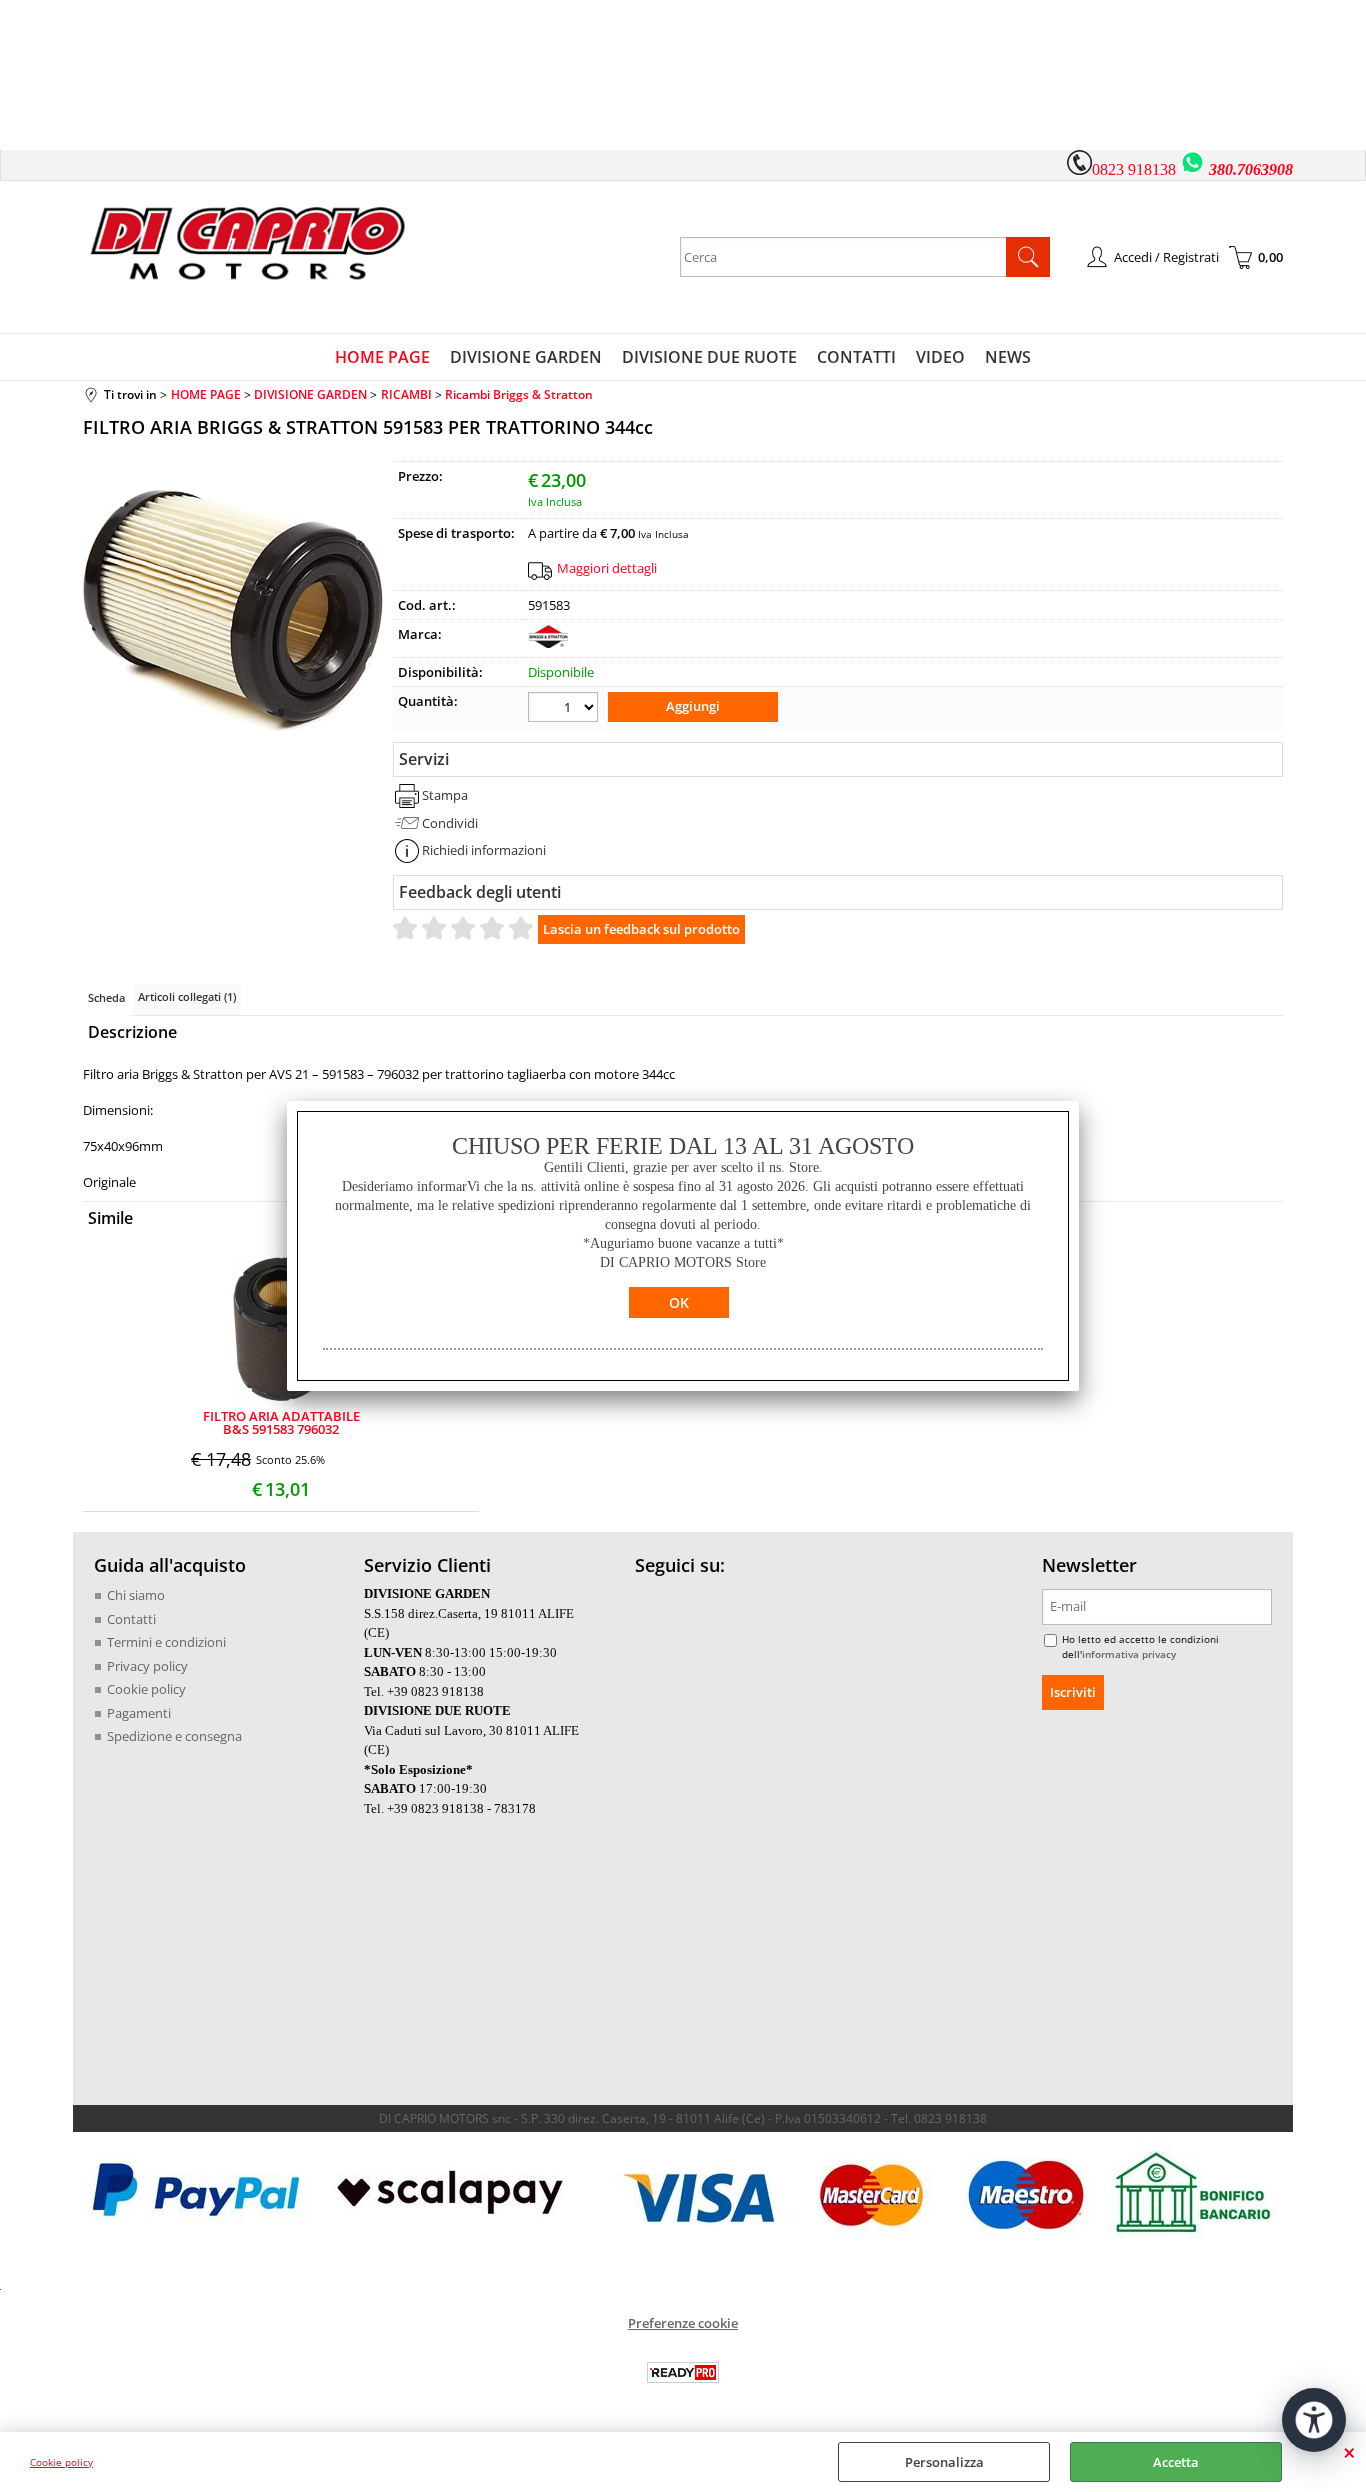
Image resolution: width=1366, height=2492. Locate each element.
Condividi (450, 823)
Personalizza (944, 2462)
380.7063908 (1251, 169)
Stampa (445, 795)
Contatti (131, 1619)
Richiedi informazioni (484, 850)
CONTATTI (856, 357)
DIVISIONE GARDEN (526, 357)
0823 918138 (1134, 169)
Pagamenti (139, 1713)
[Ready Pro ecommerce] (683, 2372)
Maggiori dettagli (607, 568)
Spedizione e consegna (174, 1736)
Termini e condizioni (166, 1642)
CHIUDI (1349, 2452)
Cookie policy (61, 2462)
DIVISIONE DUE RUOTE (709, 357)
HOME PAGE (382, 357)
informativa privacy (1129, 1654)
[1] (565, 709)
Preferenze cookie (683, 2323)
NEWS (1008, 357)
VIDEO (940, 357)
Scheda (106, 997)
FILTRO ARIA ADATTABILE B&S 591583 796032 (281, 1423)
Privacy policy (147, 1666)
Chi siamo (136, 1595)
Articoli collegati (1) (187, 996)
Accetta (1176, 2462)
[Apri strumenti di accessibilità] (1314, 2420)
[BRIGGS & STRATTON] (548, 643)
